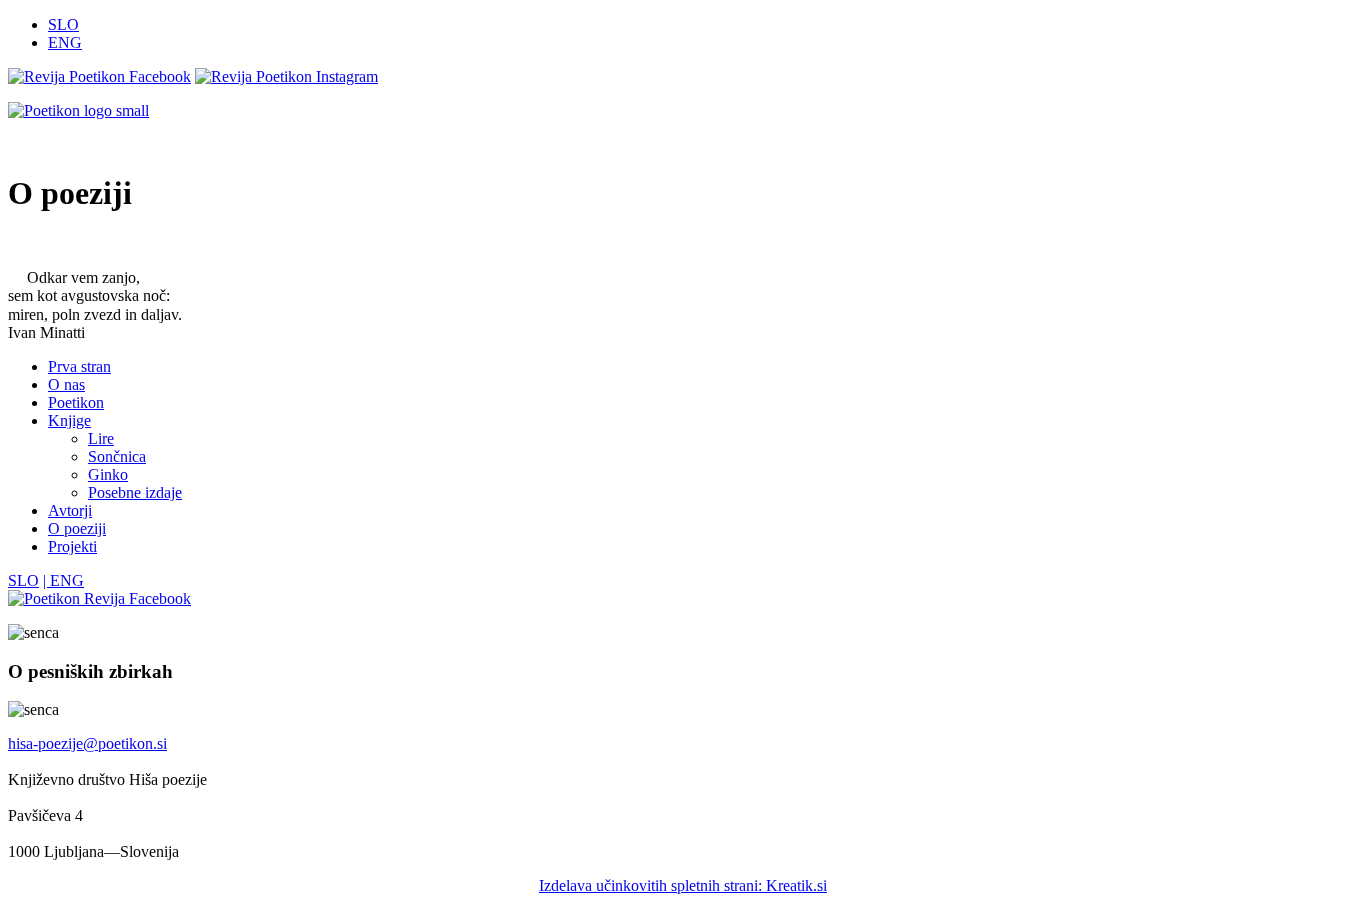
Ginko (108, 474)
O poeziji (77, 528)
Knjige (69, 420)
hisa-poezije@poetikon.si (87, 743)
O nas (66, 384)
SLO (63, 24)
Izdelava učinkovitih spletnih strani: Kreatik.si (683, 885)
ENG (65, 42)
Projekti (72, 546)
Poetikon (76, 402)
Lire (101, 438)
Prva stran (79, 366)
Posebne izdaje (135, 492)
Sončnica (117, 456)
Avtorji (70, 510)
